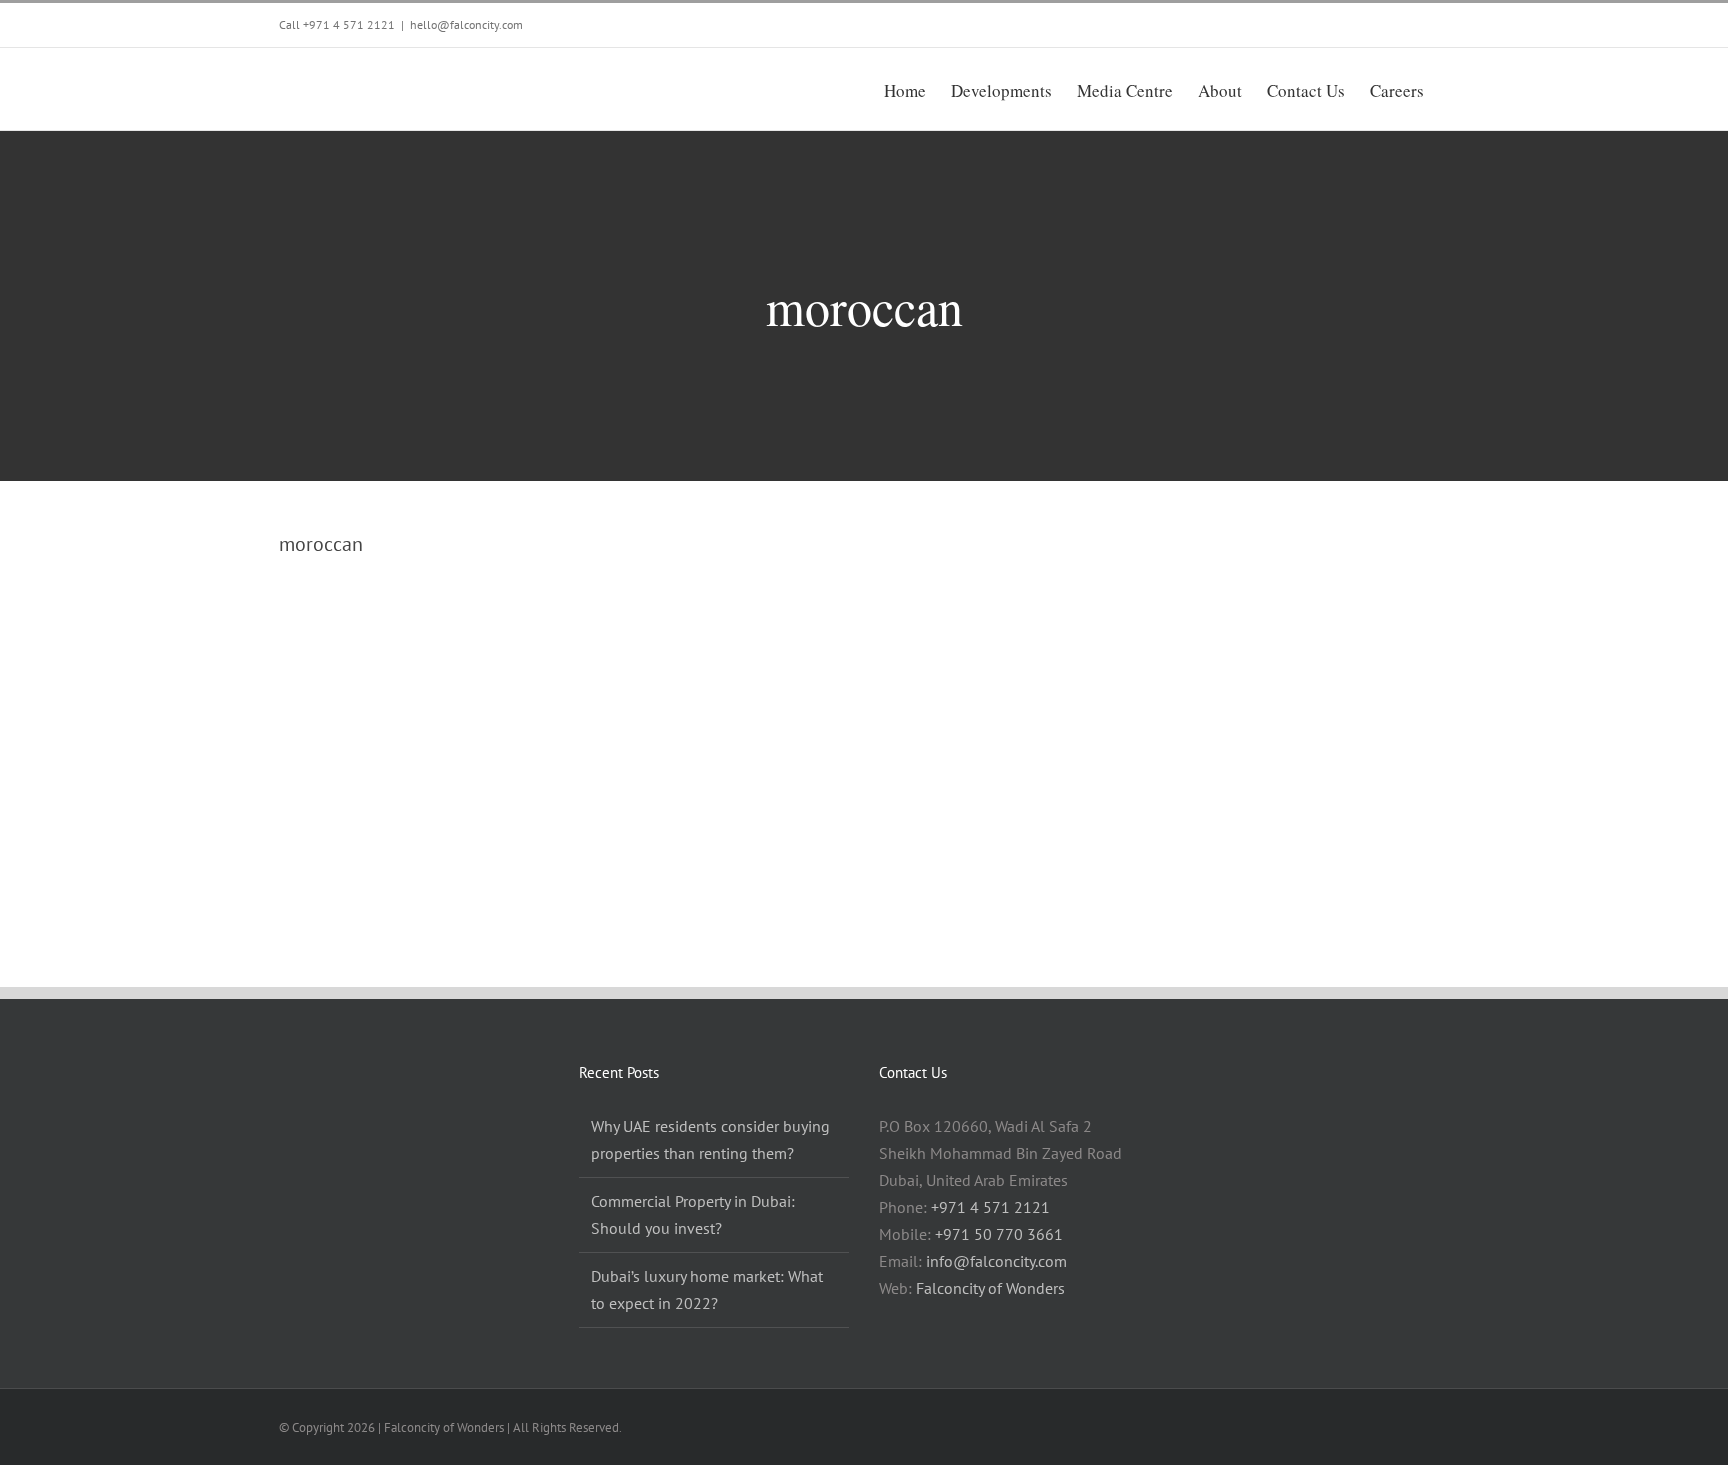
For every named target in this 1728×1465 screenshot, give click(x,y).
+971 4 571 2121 (349, 24)
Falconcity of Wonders (990, 1288)
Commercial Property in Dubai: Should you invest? (693, 1214)
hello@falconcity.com (466, 24)
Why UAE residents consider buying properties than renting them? (710, 1139)
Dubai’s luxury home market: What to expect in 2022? (707, 1289)
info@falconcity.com (996, 1261)
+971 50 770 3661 (999, 1234)
